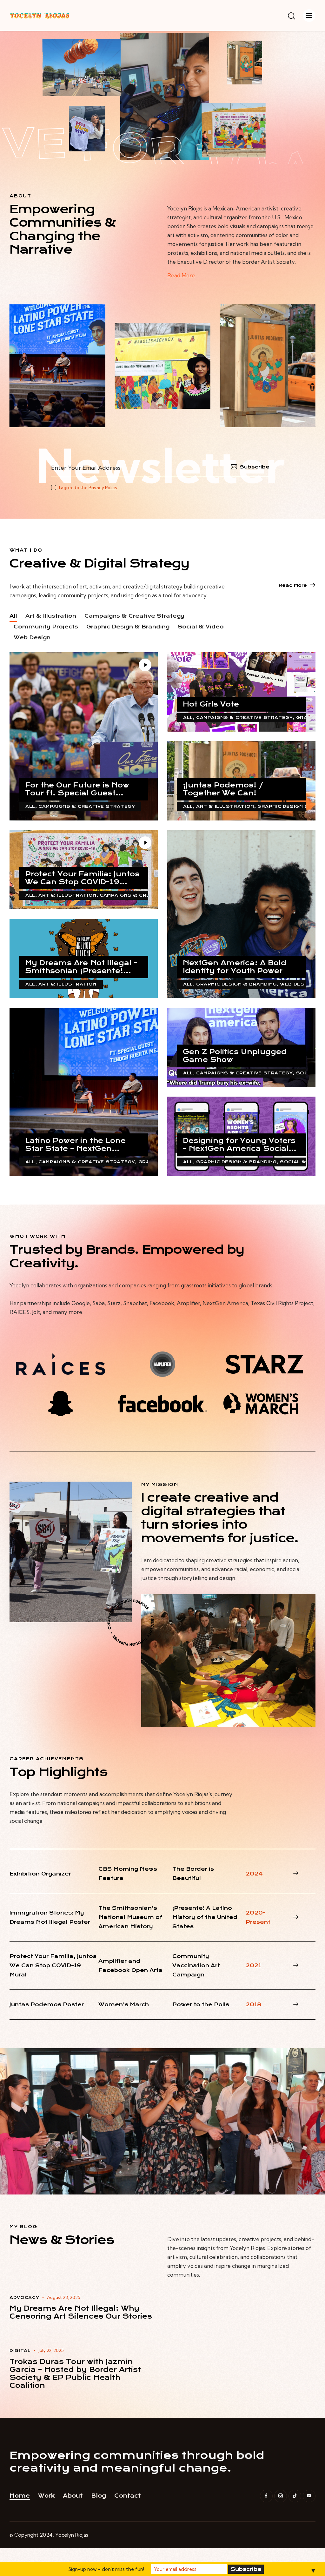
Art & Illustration (51, 616)
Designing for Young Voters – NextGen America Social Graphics (239, 1145)
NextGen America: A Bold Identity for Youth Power (235, 967)
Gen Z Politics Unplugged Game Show (235, 1056)
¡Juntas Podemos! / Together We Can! (223, 789)
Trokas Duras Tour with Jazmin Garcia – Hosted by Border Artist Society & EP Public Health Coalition (75, 2374)
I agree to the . (89, 488)
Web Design (32, 637)
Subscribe (255, 467)
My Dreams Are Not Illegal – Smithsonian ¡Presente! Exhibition (81, 967)
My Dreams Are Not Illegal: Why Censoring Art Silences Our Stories (81, 2312)
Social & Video (201, 627)
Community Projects (46, 627)
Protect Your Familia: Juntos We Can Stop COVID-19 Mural (82, 878)
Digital (20, 2350)
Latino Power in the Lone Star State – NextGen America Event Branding (75, 1145)
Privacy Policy (103, 488)
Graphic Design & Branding (128, 627)
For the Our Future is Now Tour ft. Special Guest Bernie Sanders (77, 789)
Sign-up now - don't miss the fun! (106, 2569)
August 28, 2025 (64, 2297)
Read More (181, 275)
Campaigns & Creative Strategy (134, 616)
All (13, 616)
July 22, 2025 (51, 2350)
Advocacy (24, 2297)
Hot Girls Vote (211, 704)
